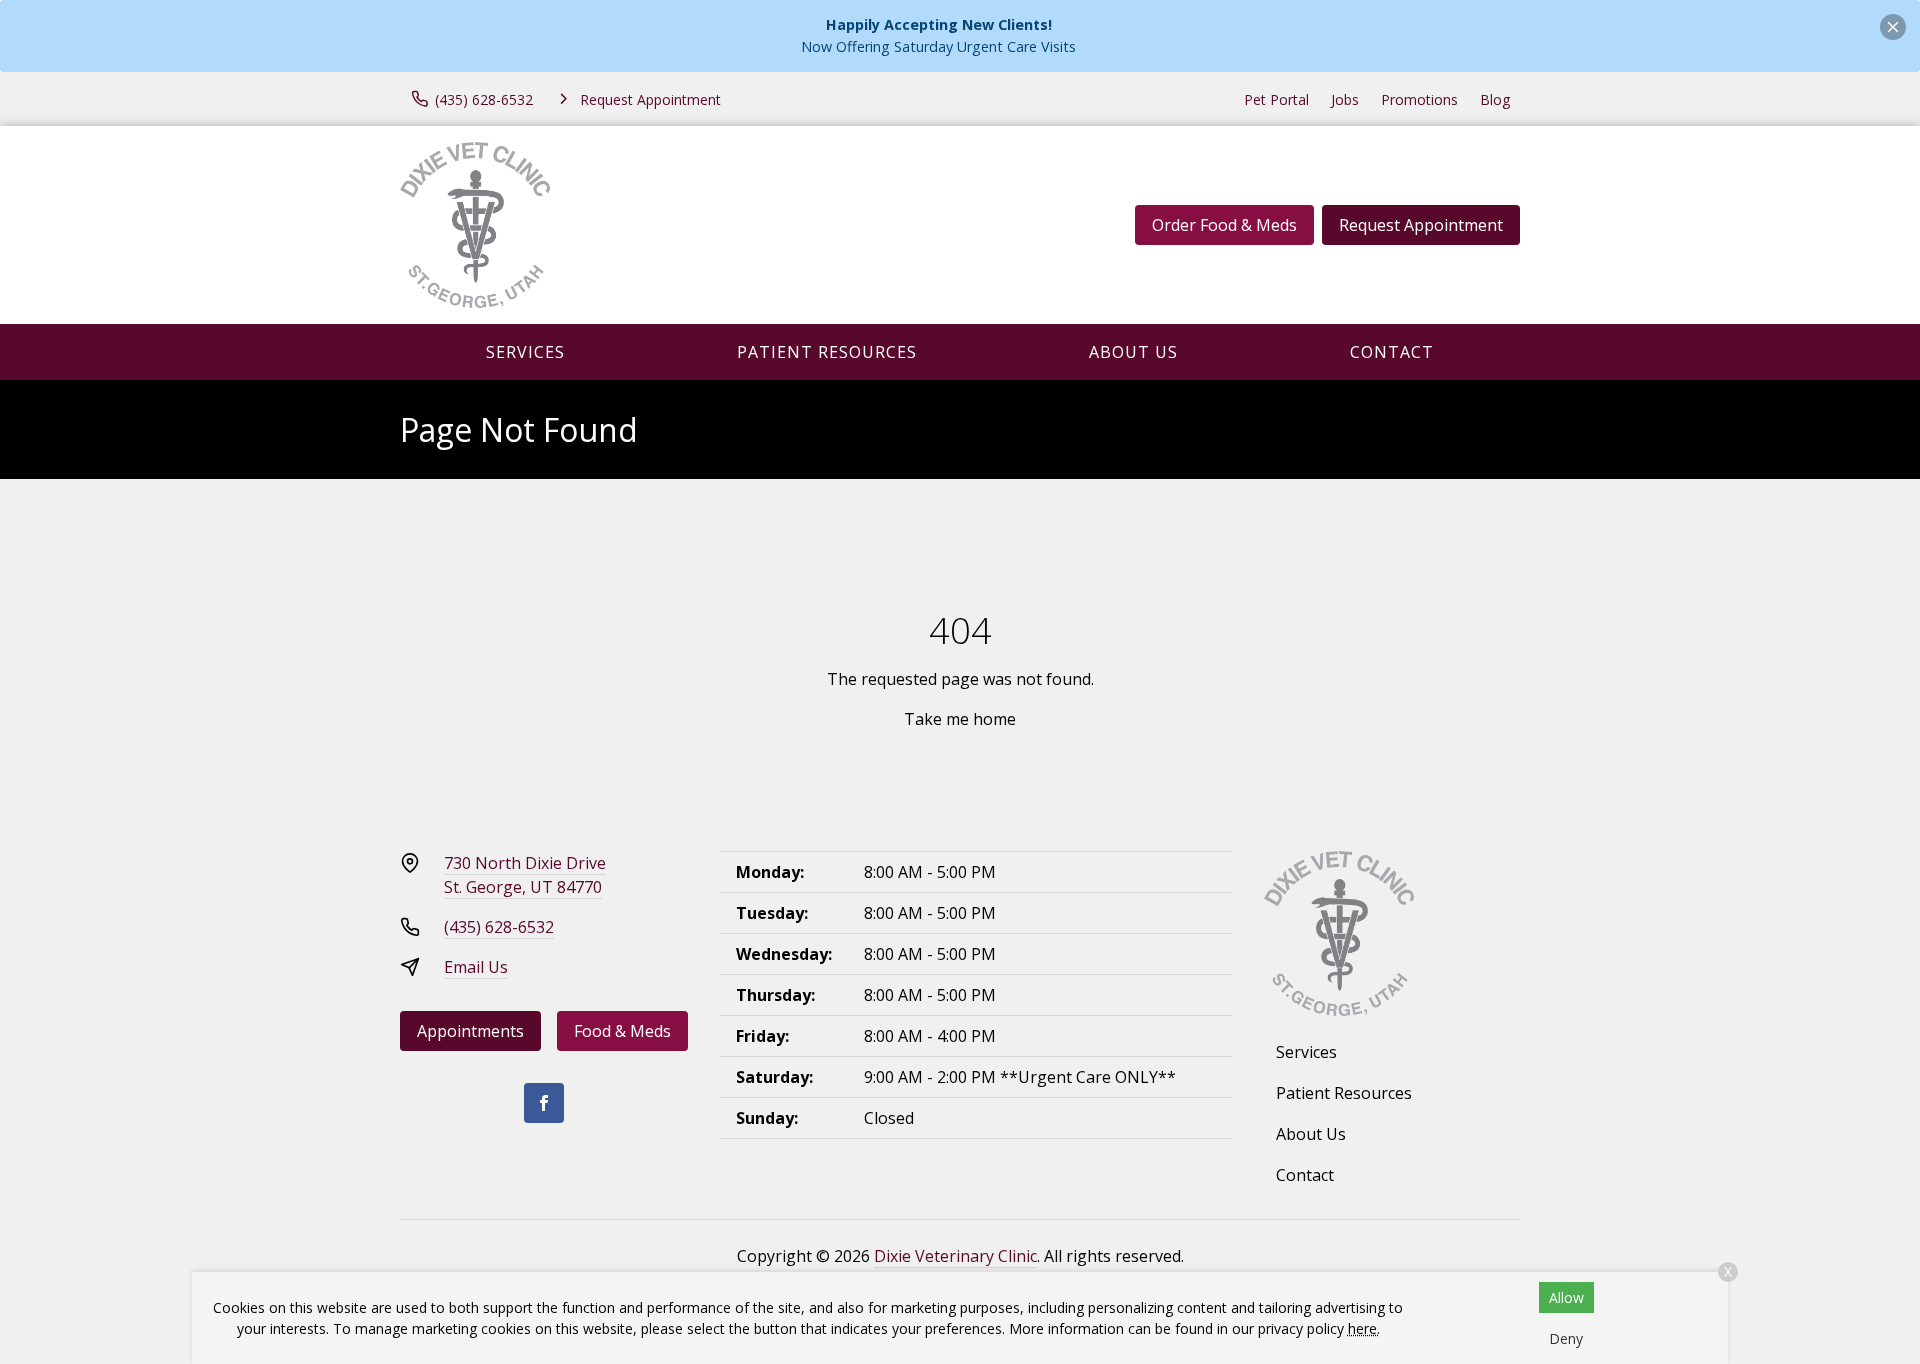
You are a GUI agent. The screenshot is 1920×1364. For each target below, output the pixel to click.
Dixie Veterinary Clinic (955, 1256)
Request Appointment (1421, 225)
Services (525, 352)
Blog (1495, 99)
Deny (1566, 1338)
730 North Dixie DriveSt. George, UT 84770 (525, 875)
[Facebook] (544, 1103)
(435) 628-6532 (499, 927)
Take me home (960, 719)
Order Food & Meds (1224, 225)
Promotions (1419, 99)
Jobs (1345, 99)
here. (1364, 1328)
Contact (1392, 352)
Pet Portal (1276, 99)
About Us (1133, 352)
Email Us (476, 967)
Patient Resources (827, 352)
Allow (1566, 1297)
